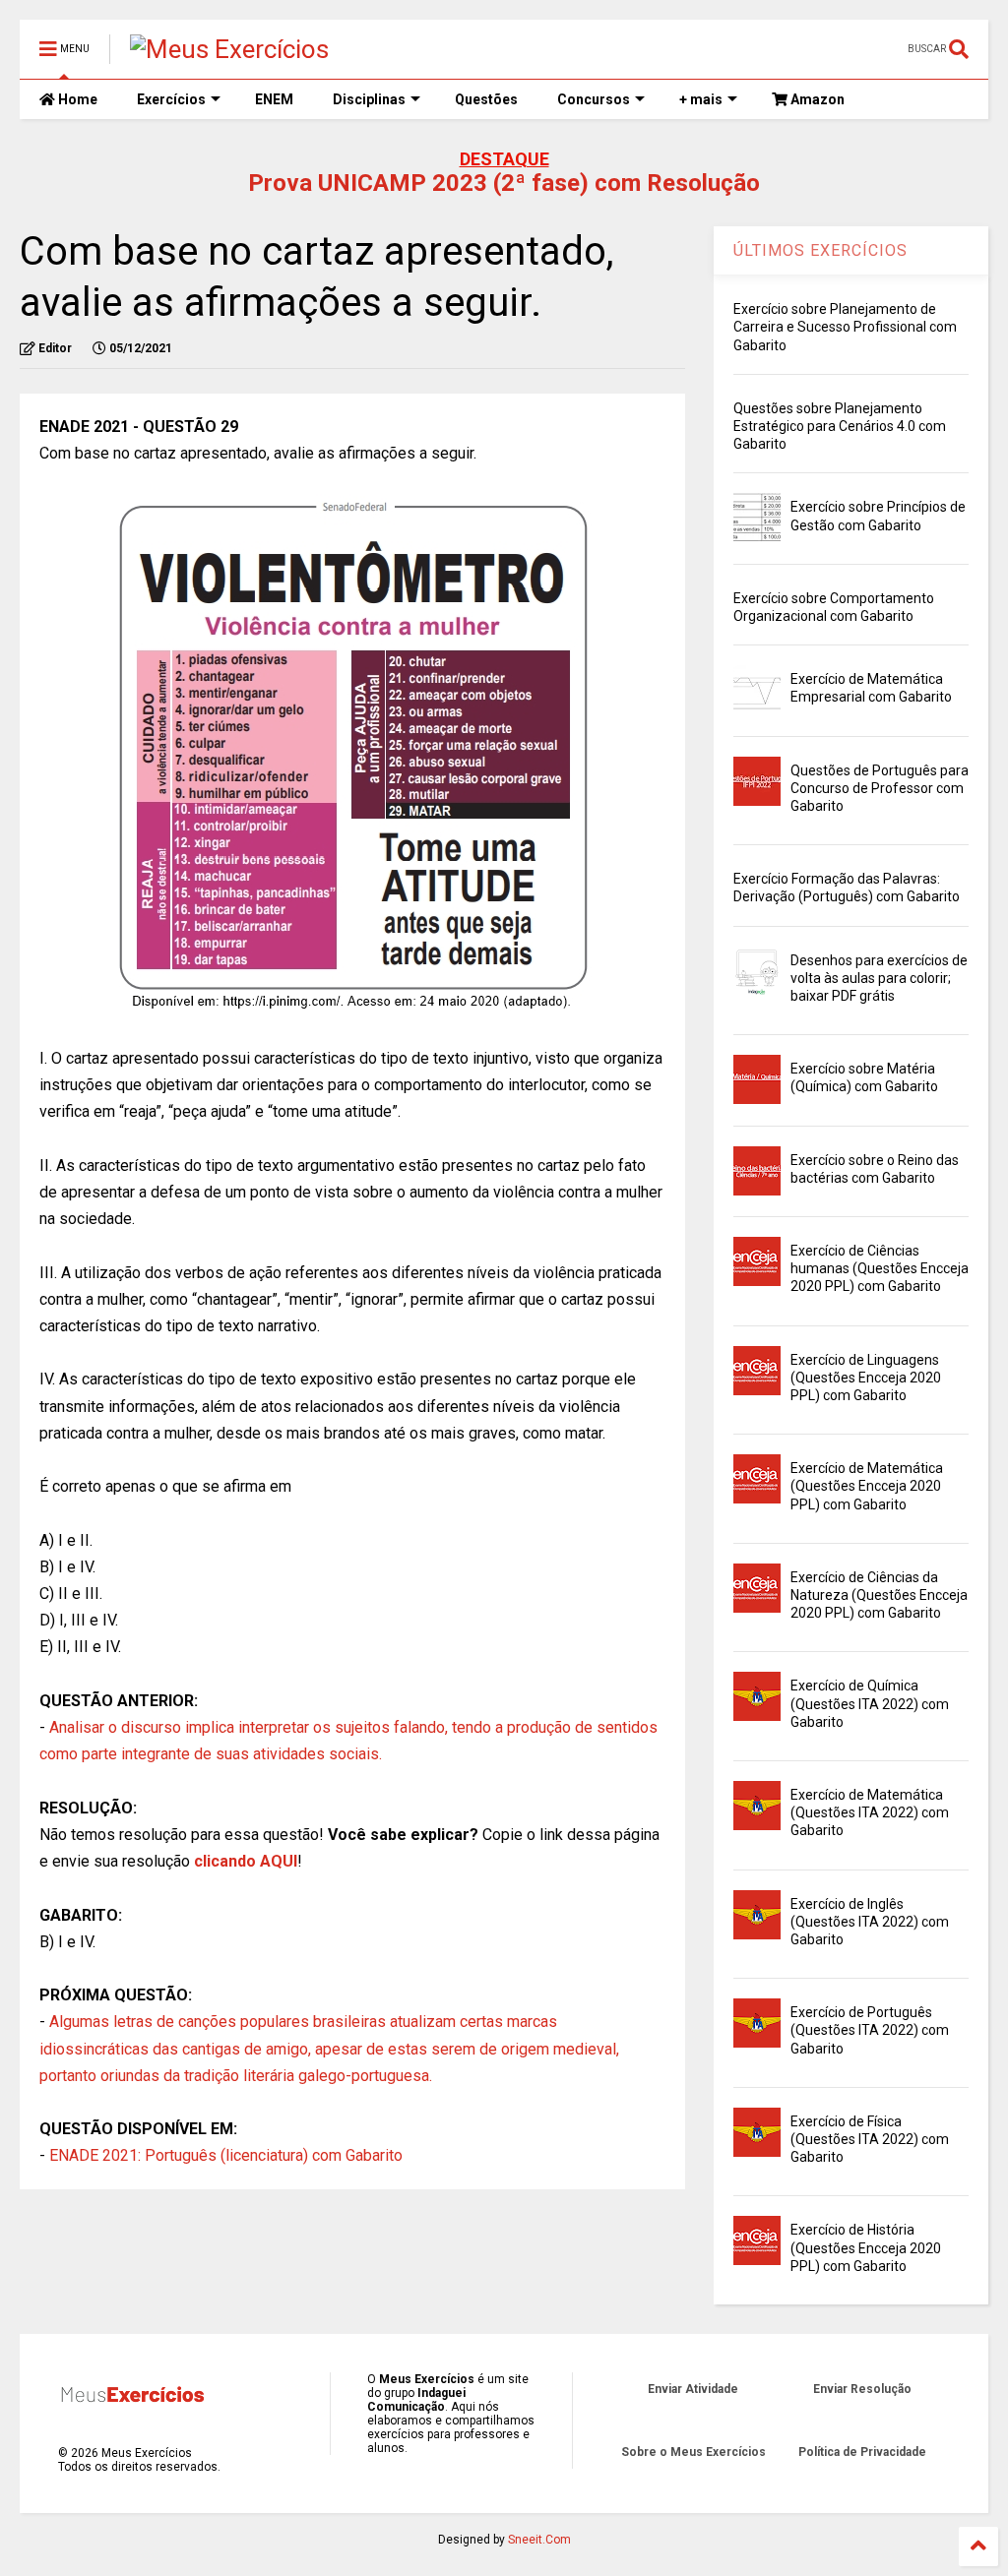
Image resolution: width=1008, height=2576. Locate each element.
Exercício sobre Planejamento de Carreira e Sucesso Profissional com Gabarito (845, 327)
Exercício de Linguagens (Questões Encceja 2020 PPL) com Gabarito (866, 1378)
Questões (486, 99)
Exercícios (171, 99)
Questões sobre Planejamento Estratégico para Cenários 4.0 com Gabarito (840, 426)
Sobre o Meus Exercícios (693, 2452)
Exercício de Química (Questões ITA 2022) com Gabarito (870, 1703)
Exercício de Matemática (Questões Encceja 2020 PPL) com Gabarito (867, 1486)
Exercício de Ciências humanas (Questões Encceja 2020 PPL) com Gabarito (880, 1268)
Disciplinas (369, 99)
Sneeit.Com (539, 2540)
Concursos (594, 99)
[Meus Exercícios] (229, 49)
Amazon (816, 99)
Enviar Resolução (862, 2389)
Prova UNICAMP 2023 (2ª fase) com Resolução (504, 183)
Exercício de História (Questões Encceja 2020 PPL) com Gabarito (866, 2247)
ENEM (274, 99)
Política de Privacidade (862, 2452)
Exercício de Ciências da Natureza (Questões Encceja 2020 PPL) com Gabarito (879, 1595)
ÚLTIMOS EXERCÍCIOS (820, 250)
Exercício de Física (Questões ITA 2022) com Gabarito (870, 2139)
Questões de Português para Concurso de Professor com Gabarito (880, 788)
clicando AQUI (246, 1861)
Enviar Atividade (693, 2389)
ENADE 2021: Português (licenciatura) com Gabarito (226, 2155)
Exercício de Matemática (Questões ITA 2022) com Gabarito (870, 1812)
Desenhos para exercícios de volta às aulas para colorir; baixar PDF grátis (879, 978)
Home (76, 99)
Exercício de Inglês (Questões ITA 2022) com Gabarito (870, 1922)
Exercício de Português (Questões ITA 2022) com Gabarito (870, 2030)
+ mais (701, 99)
